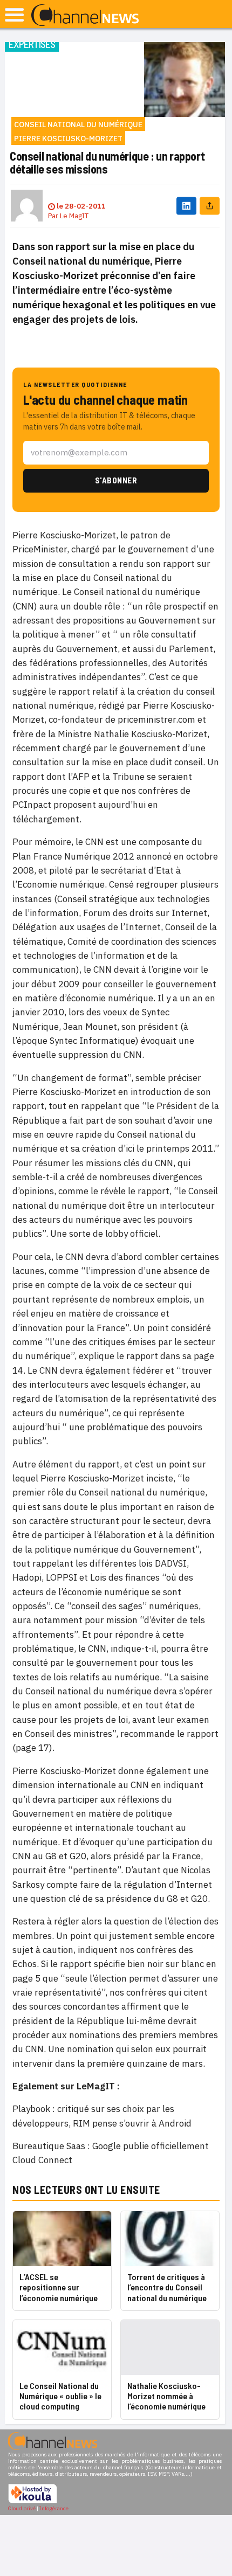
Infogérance (54, 2508)
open (14, 15)
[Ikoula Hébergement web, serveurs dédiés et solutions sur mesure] (33, 2502)
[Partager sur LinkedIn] (186, 206)
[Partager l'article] (210, 206)
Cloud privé (22, 2508)
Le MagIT (74, 216)
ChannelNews (85, 16)
